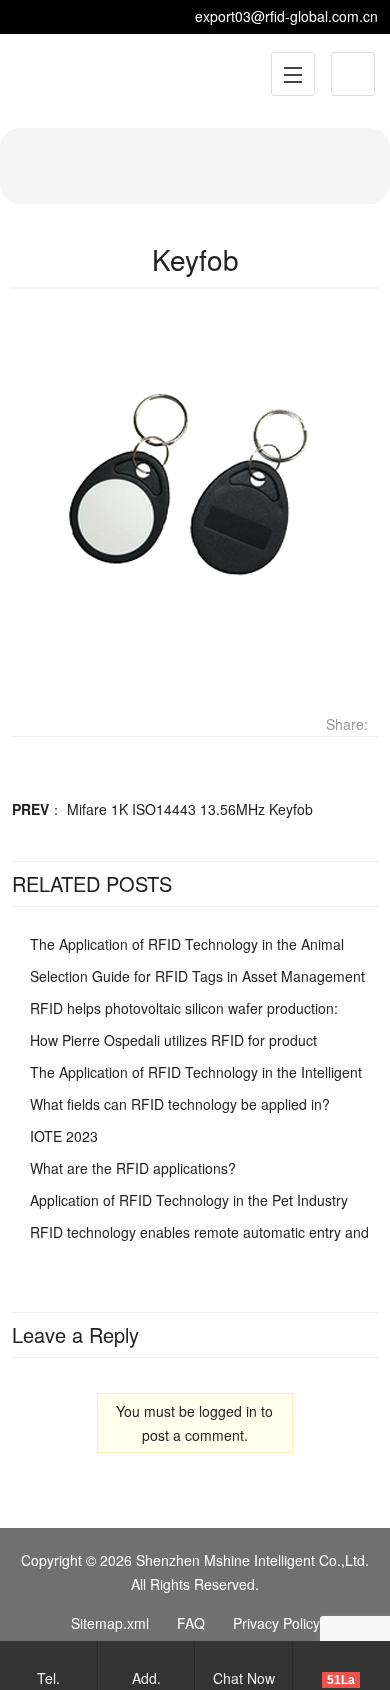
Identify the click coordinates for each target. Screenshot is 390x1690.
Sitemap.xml (110, 1623)
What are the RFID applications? (133, 1168)
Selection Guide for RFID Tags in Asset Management (197, 976)
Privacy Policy (276, 1623)
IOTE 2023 (64, 1136)
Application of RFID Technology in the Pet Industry (189, 1200)
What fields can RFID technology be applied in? (180, 1104)
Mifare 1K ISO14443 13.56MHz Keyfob (190, 809)
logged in (228, 1411)
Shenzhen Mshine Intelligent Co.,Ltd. (252, 1560)
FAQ (191, 1623)
